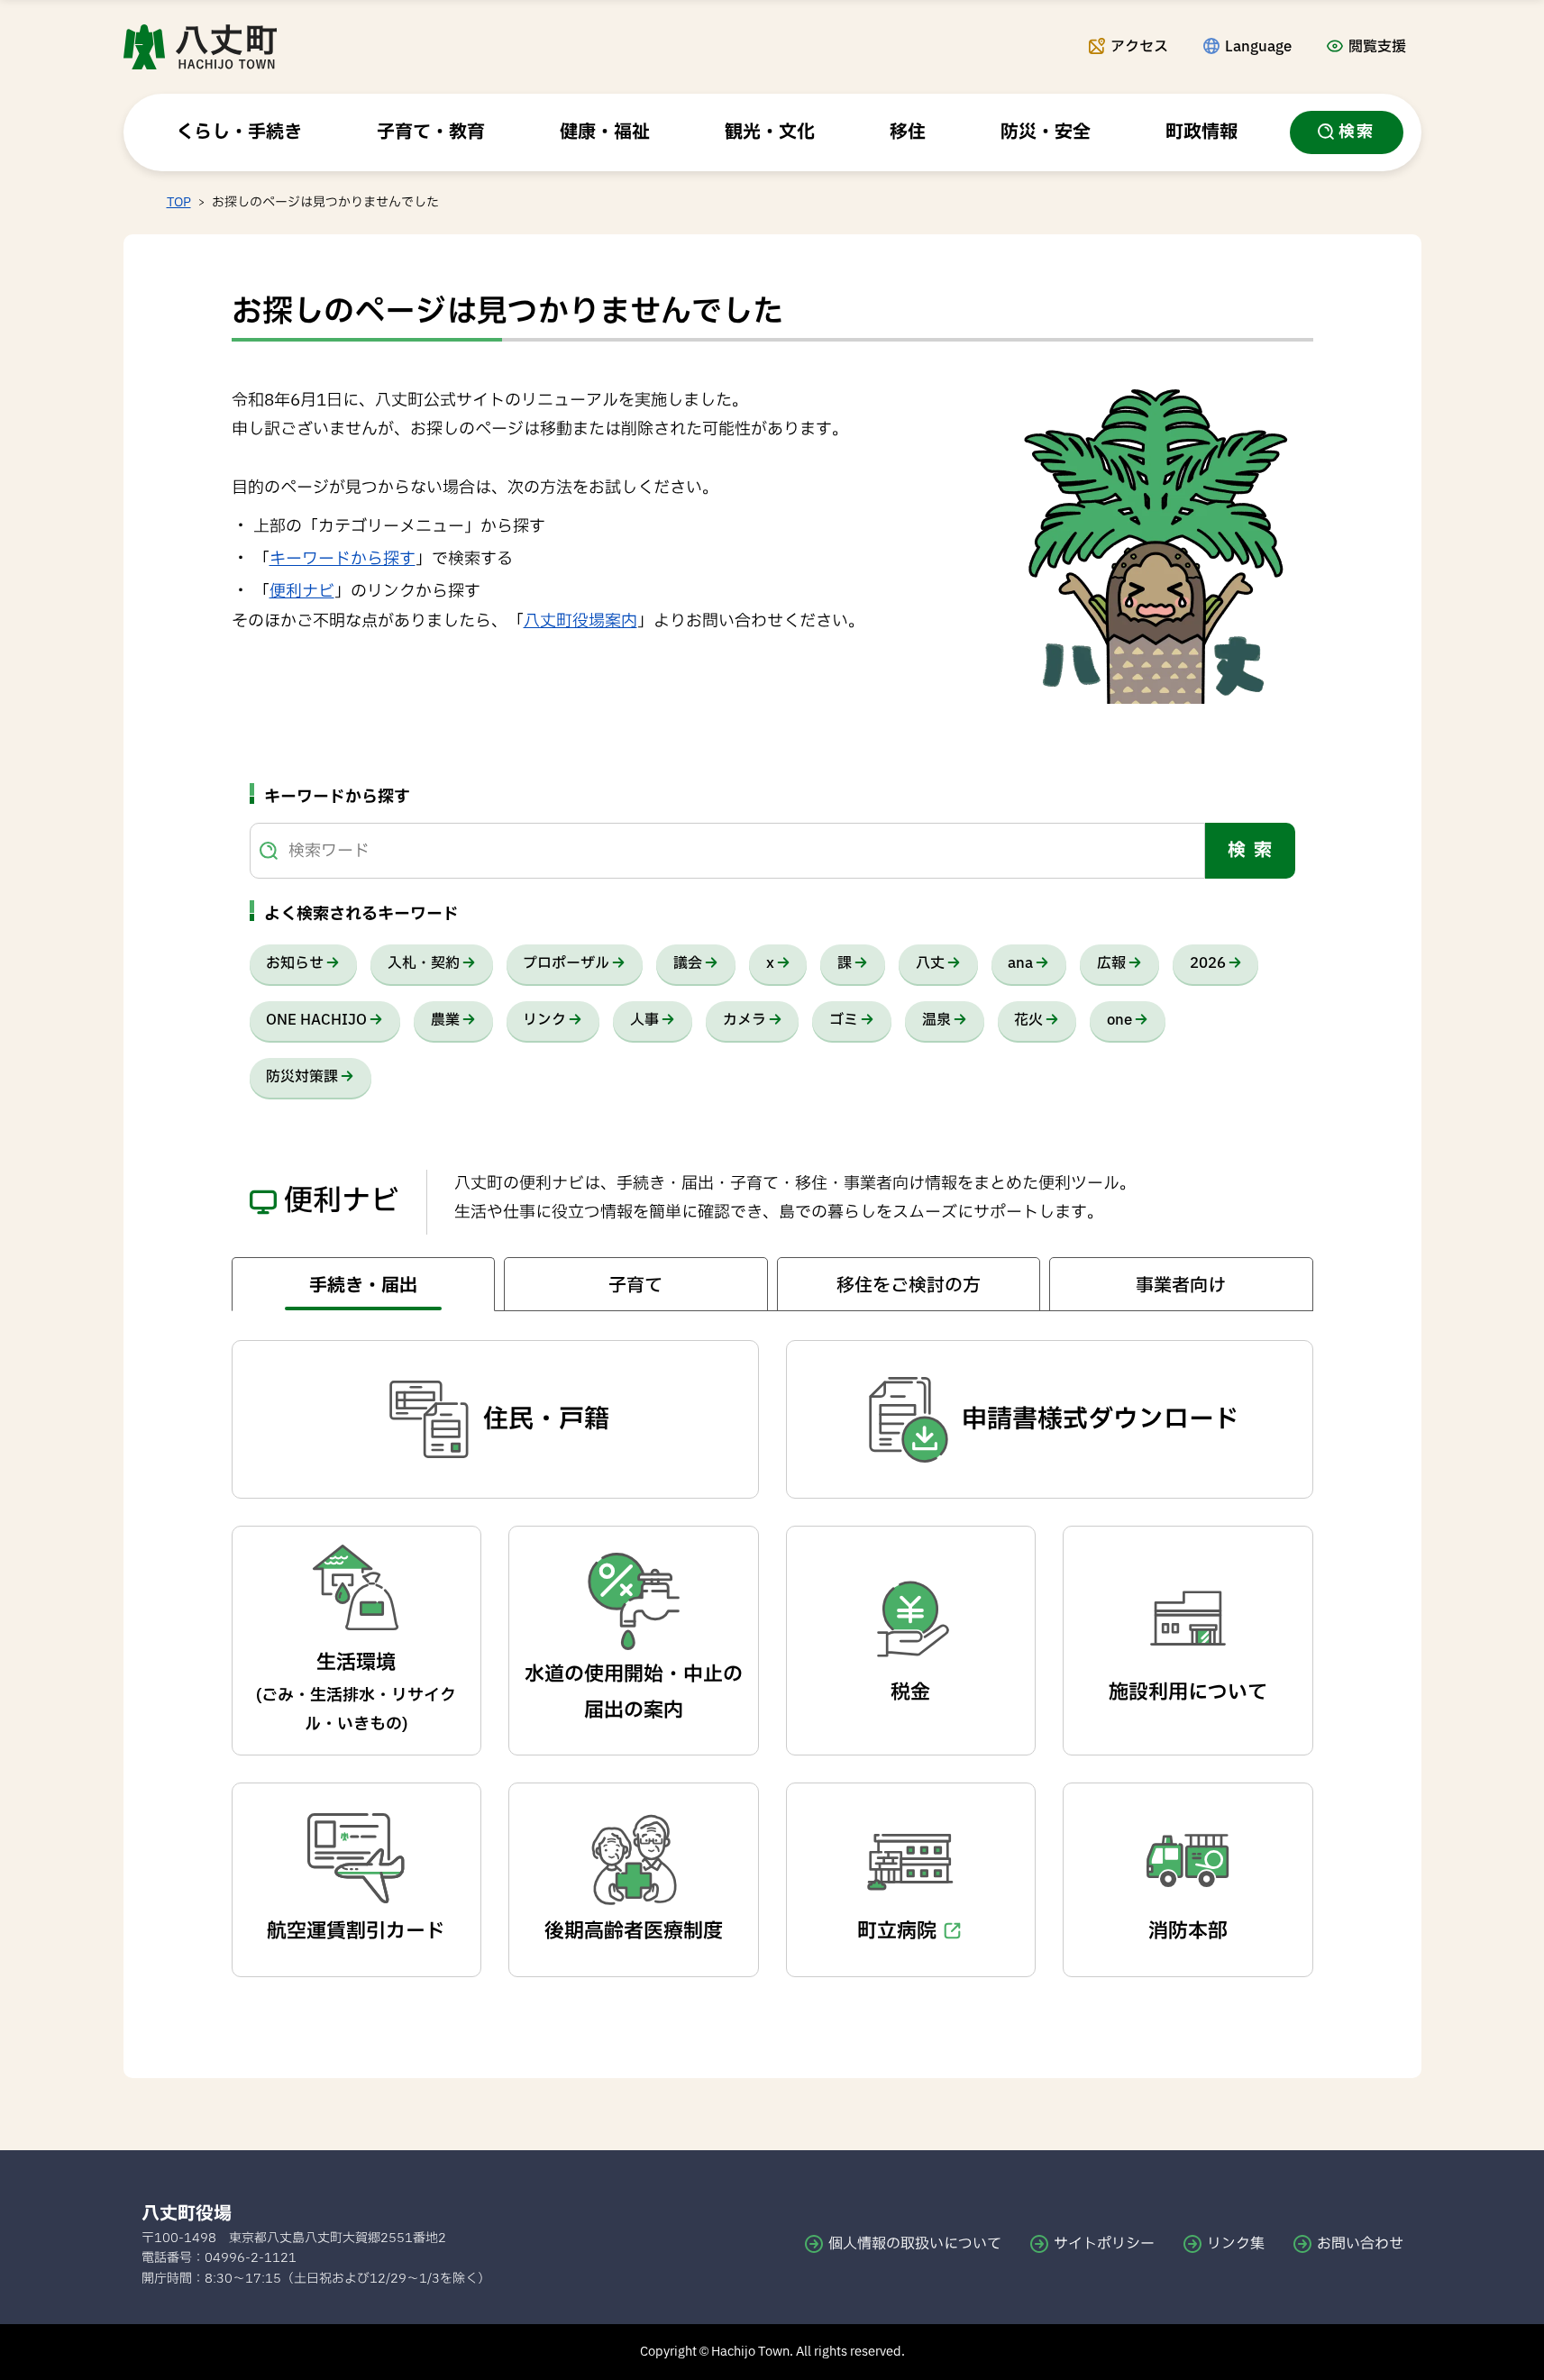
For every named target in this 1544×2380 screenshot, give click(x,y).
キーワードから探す (343, 559)
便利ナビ (302, 592)
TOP (179, 202)
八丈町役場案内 (580, 621)
